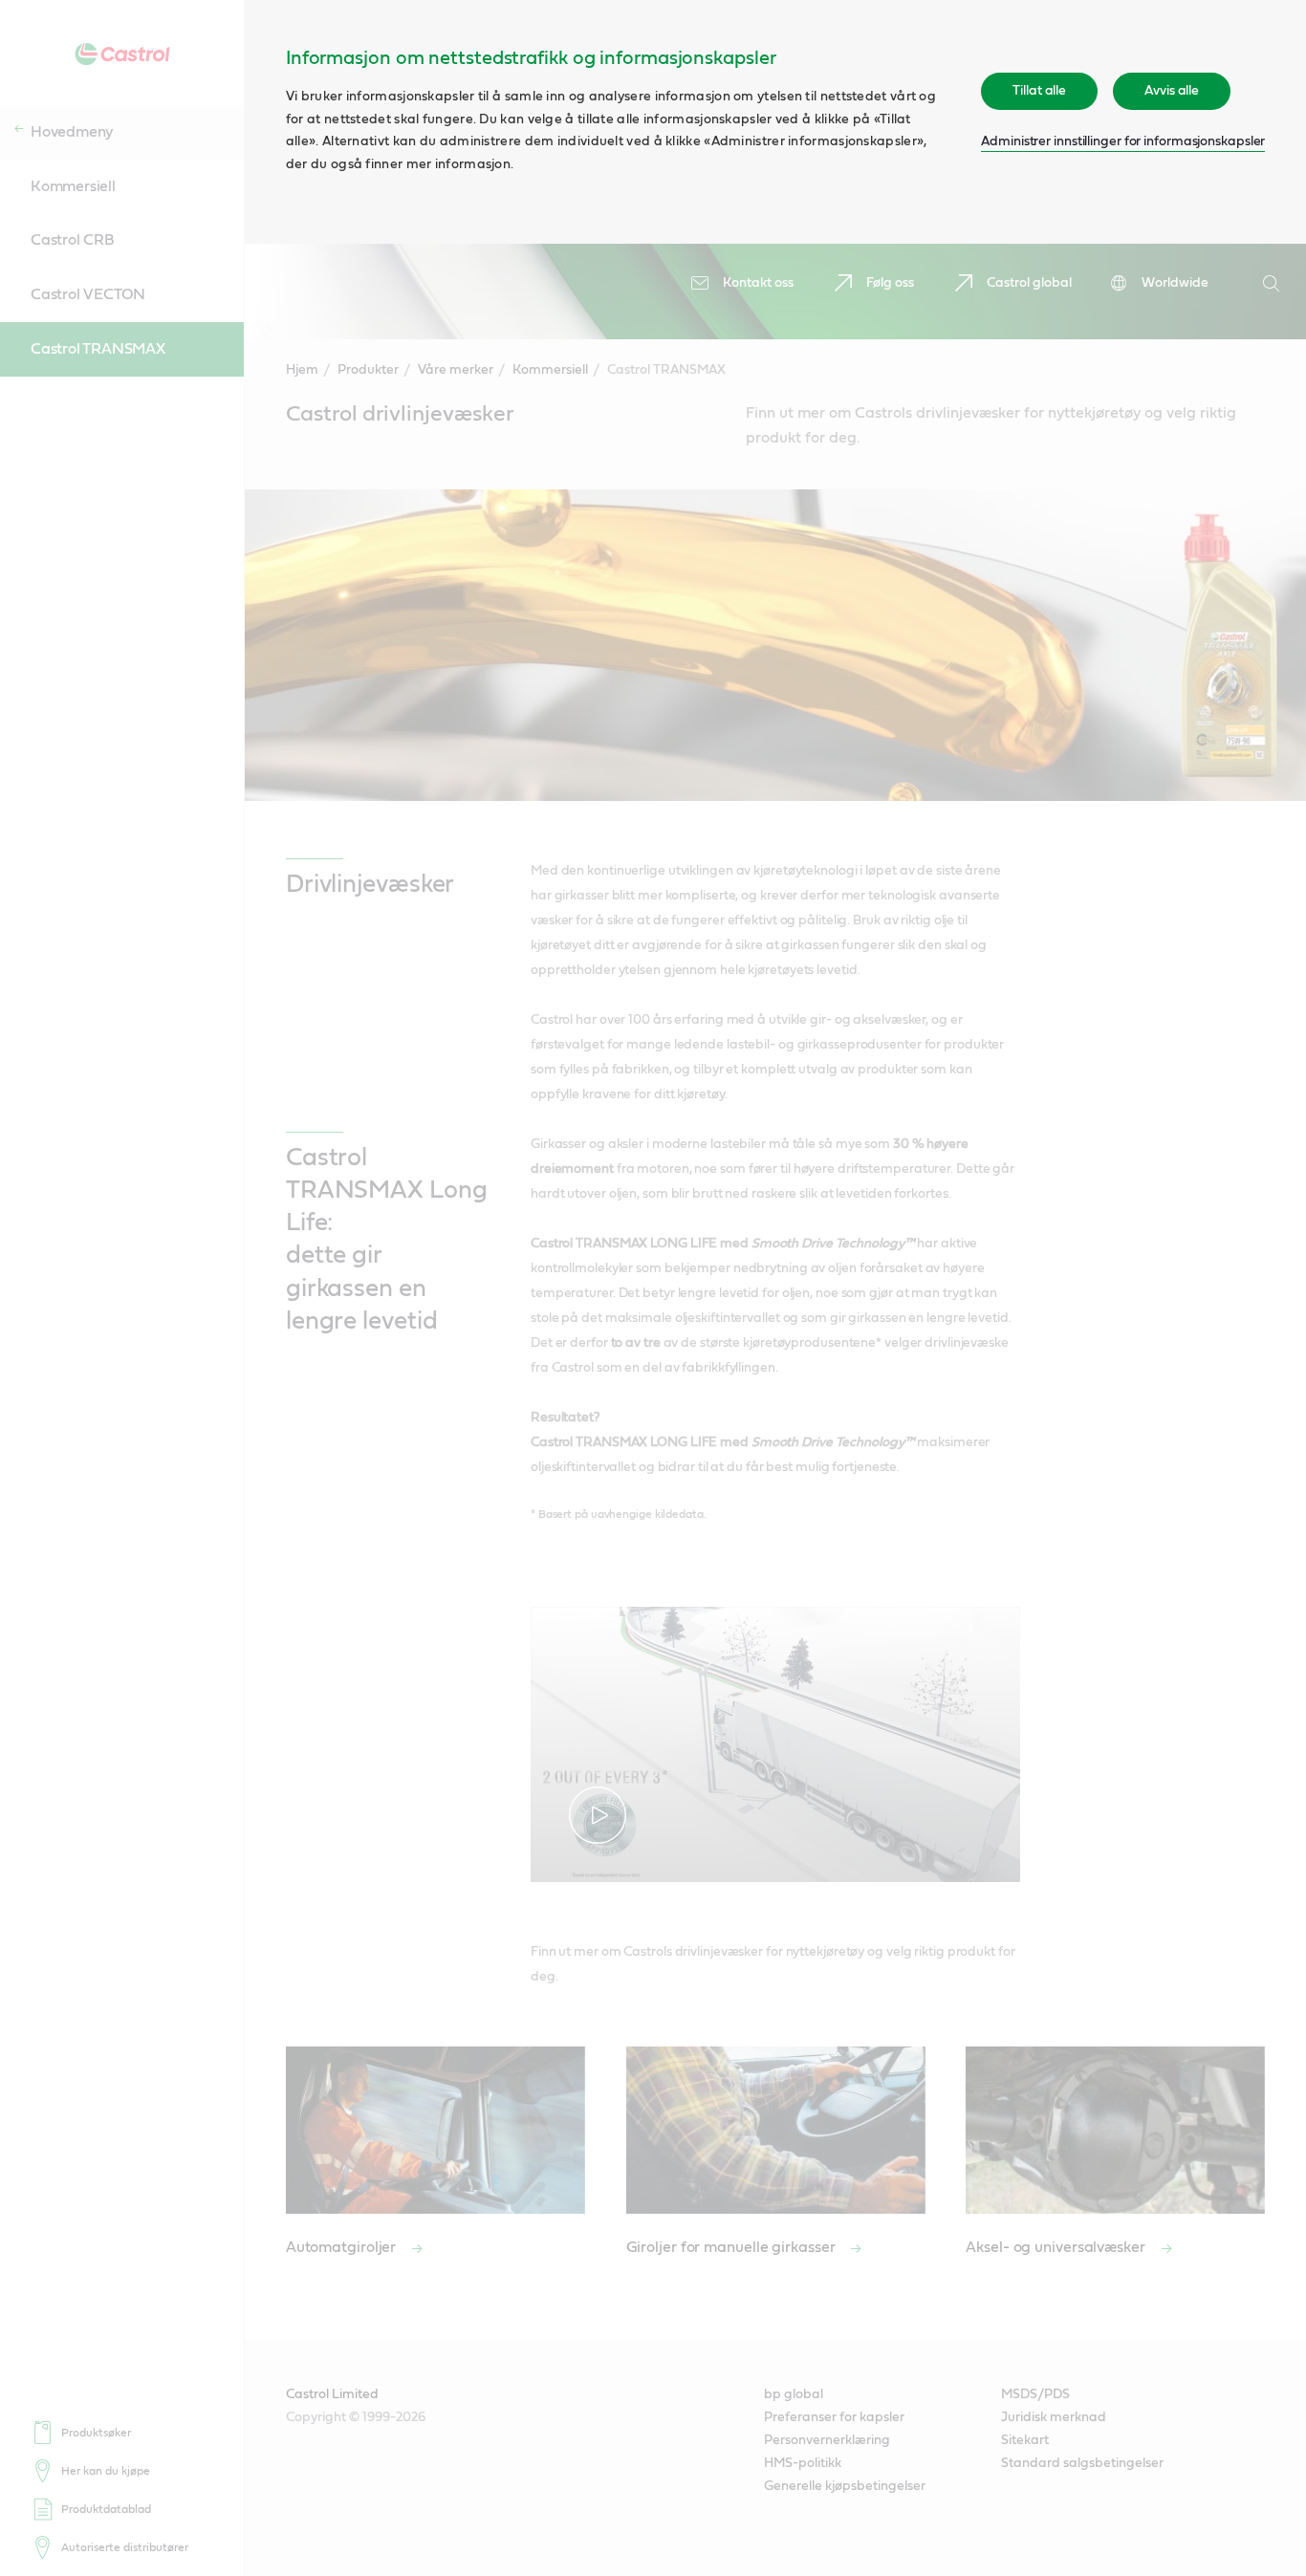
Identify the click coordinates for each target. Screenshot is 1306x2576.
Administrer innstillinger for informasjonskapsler (1123, 141)
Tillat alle (1039, 91)
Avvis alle (1172, 91)
